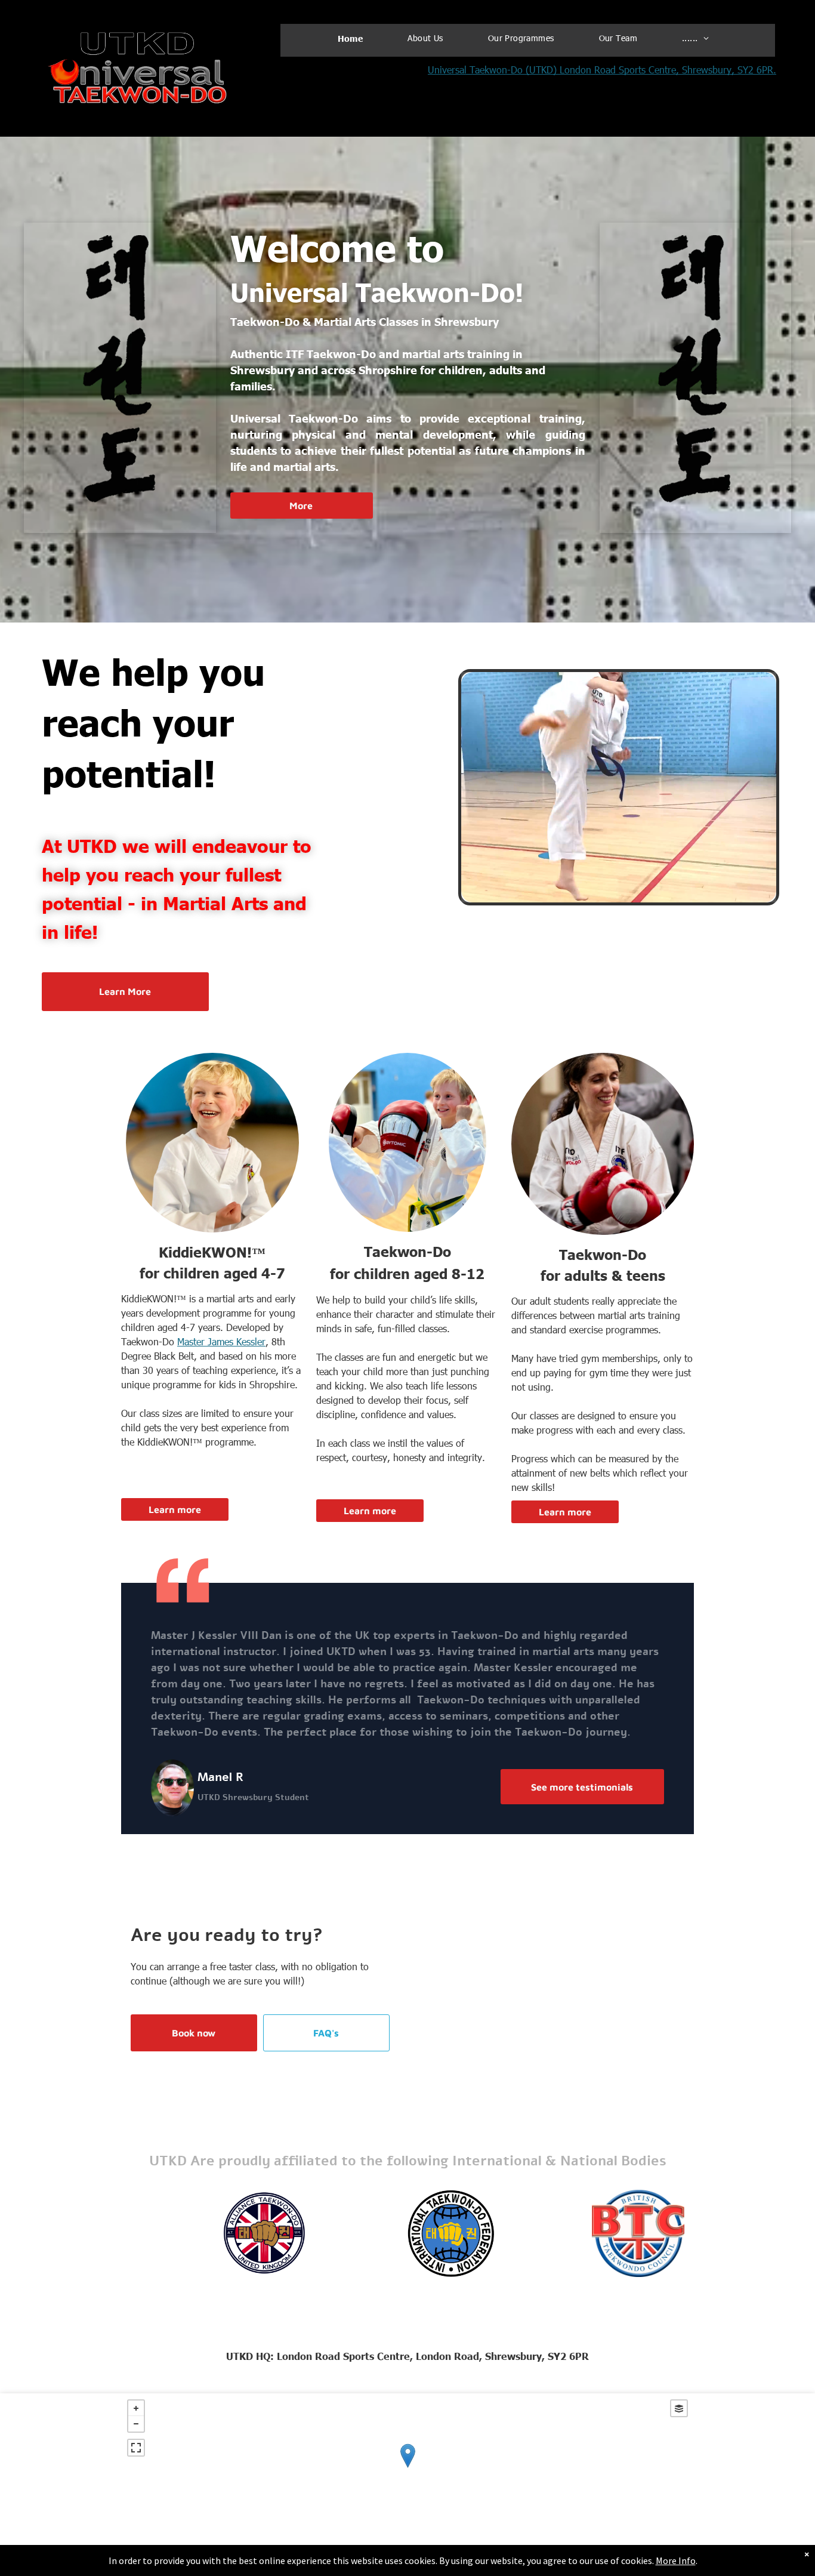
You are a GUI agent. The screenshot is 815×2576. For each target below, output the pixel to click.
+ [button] (136, 2408)
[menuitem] (355, 38)
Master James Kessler (221, 1341)
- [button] (136, 2424)
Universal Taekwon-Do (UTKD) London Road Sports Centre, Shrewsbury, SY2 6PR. (602, 70)
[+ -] (407, 2468)
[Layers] (679, 2408)
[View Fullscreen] (136, 2448)
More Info (676, 2560)
